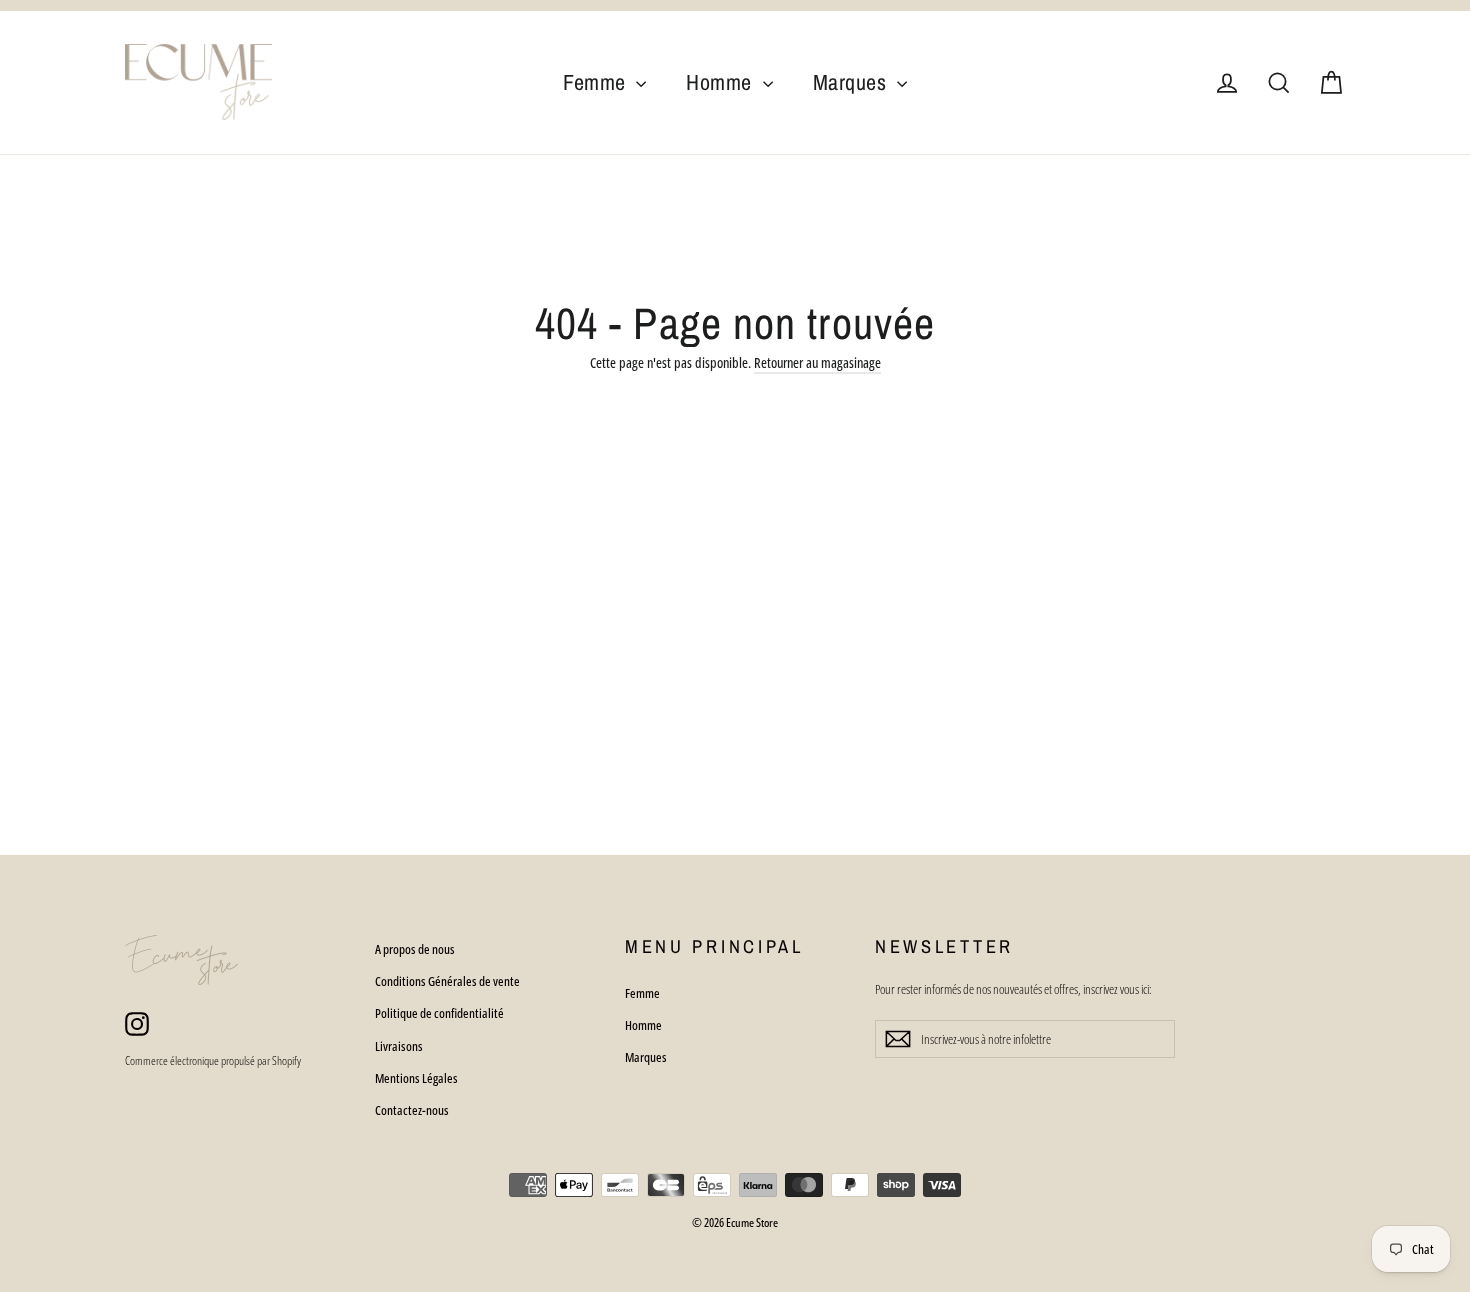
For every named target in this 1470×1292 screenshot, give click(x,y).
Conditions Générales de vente (447, 981)
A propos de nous (415, 949)
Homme (721, 82)
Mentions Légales (416, 1078)
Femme (597, 82)
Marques (852, 82)
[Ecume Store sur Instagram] (137, 1023)
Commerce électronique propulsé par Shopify (213, 1060)
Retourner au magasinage (817, 362)
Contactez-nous (412, 1110)
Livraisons (399, 1046)
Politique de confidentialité (439, 1013)
